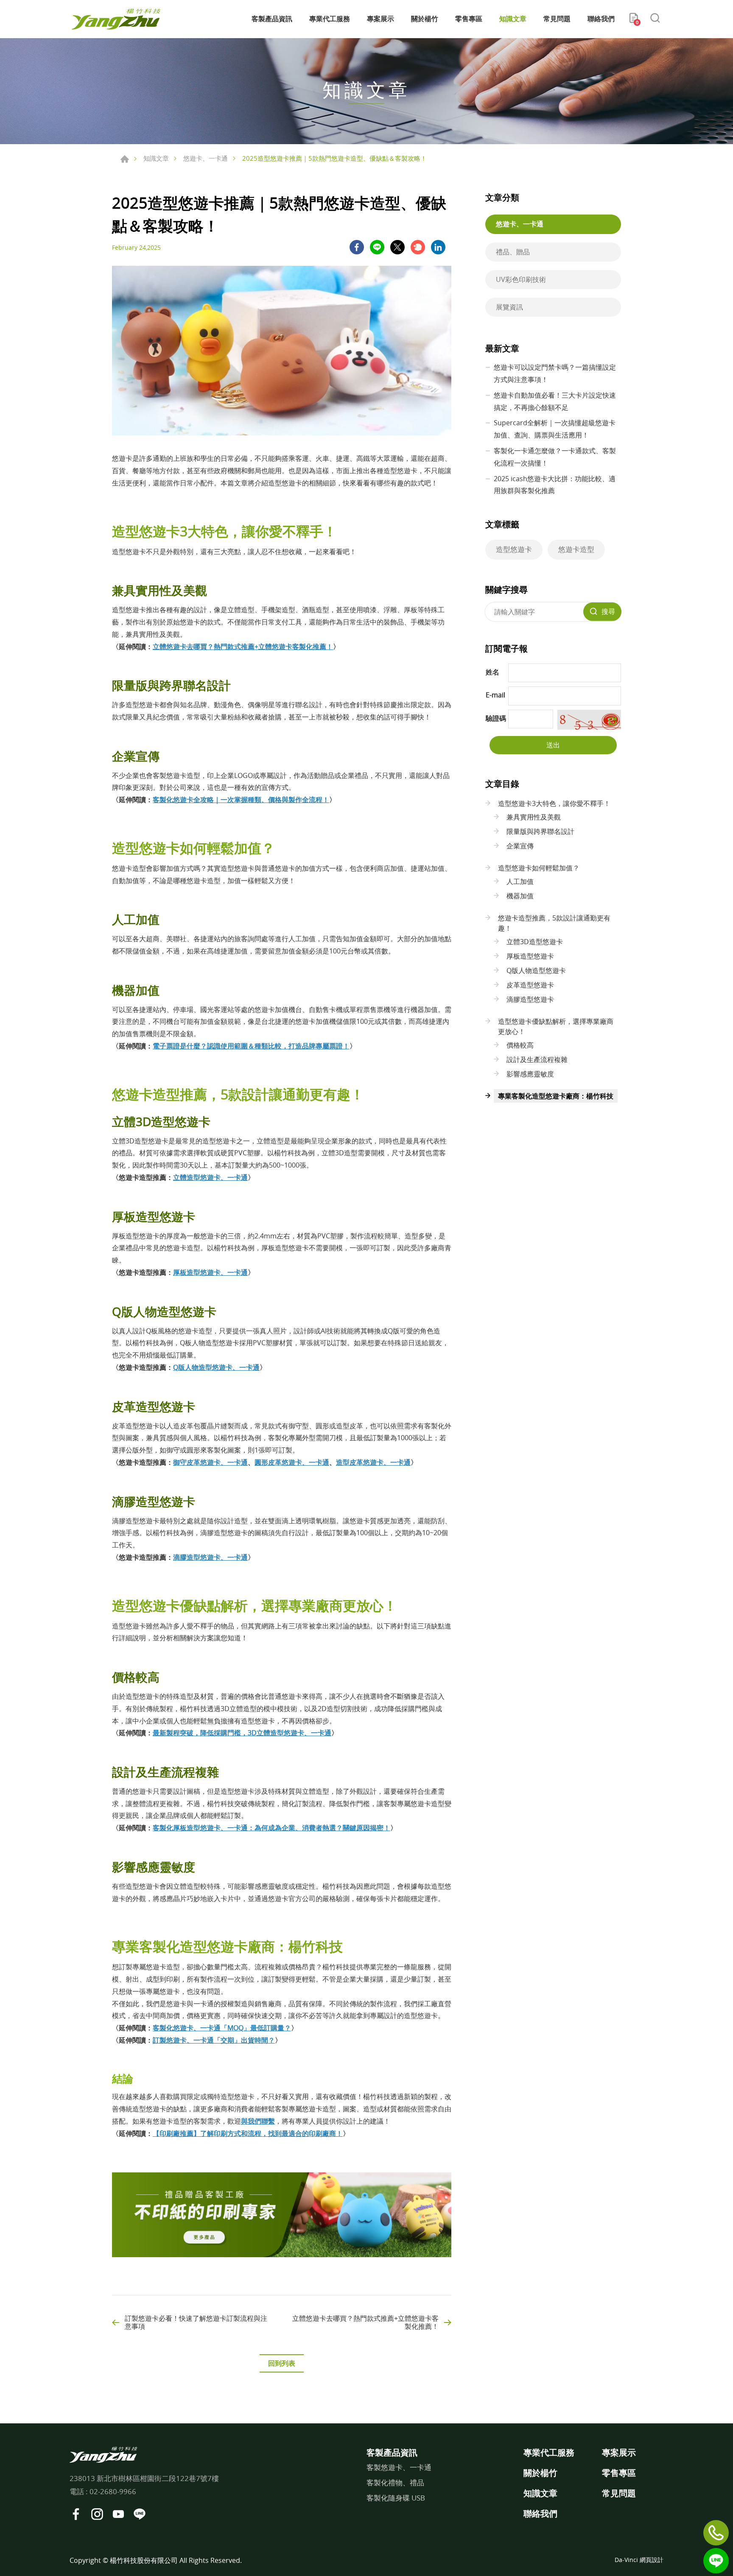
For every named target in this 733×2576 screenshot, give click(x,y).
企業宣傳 (520, 846)
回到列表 (282, 2363)
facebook (357, 247)
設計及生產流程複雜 (537, 1059)
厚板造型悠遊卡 (530, 956)
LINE (377, 247)
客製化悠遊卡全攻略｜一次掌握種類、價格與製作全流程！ (241, 800)
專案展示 (380, 19)
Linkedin (438, 247)
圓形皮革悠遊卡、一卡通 (292, 1462)
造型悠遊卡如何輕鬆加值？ (539, 868)
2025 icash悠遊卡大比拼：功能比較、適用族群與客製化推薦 (555, 485)
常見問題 (557, 19)
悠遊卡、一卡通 (206, 158)
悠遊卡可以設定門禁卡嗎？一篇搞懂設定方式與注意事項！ (555, 373)
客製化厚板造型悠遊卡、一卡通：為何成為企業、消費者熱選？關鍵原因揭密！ (271, 1828)
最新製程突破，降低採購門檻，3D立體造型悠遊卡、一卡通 (242, 1733)
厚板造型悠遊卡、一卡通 (210, 1272)
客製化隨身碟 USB (396, 2498)
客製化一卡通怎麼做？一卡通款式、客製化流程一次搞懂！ (555, 457)
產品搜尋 (655, 19)
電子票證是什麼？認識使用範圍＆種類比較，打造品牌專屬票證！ (251, 1046)
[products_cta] (282, 2255)
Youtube (118, 2514)
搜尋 (608, 611)
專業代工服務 (330, 19)
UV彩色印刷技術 (521, 279)
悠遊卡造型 (576, 549)
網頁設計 (652, 2560)
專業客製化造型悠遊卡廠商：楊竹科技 (556, 1096)
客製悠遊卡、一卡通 (399, 2467)
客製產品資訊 (272, 19)
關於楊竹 (425, 19)
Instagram (97, 2514)
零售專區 (469, 19)
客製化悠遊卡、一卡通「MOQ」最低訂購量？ (222, 2028)
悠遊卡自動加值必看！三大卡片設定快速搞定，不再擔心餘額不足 (555, 401)
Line (716, 2561)
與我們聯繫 (258, 2121)
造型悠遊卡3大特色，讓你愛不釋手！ (554, 803)
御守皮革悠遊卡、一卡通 (210, 1462)
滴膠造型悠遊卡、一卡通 (210, 1557)
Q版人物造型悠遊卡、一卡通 (216, 1367)
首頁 (125, 159)
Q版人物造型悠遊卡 (536, 970)
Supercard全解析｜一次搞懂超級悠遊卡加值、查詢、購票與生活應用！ (555, 429)
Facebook (76, 2514)
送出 (553, 745)
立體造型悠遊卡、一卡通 (210, 1177)
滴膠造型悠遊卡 (530, 999)
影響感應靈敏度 (530, 1074)
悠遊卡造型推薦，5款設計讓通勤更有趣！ (554, 923)
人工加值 (520, 881)
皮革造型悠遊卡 (530, 985)
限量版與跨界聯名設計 (540, 831)
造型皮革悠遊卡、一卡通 (373, 1462)
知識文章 (513, 19)
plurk (418, 247)
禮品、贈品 (513, 252)
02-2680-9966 (113, 2491)
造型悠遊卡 (514, 549)
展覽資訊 (509, 307)
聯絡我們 (601, 19)
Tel (716, 2533)
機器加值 (520, 896)
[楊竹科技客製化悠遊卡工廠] (116, 19)
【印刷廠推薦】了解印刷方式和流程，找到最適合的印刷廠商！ (248, 2133)
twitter (397, 247)
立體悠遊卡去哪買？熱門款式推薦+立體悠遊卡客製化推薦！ (243, 647)
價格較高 (520, 1045)
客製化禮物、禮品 (395, 2483)
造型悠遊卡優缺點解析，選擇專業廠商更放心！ (556, 1026)
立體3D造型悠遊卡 (535, 942)
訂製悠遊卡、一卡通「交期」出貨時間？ (214, 2040)
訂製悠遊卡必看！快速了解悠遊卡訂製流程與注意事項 (196, 2322)
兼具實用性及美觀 (534, 817)
